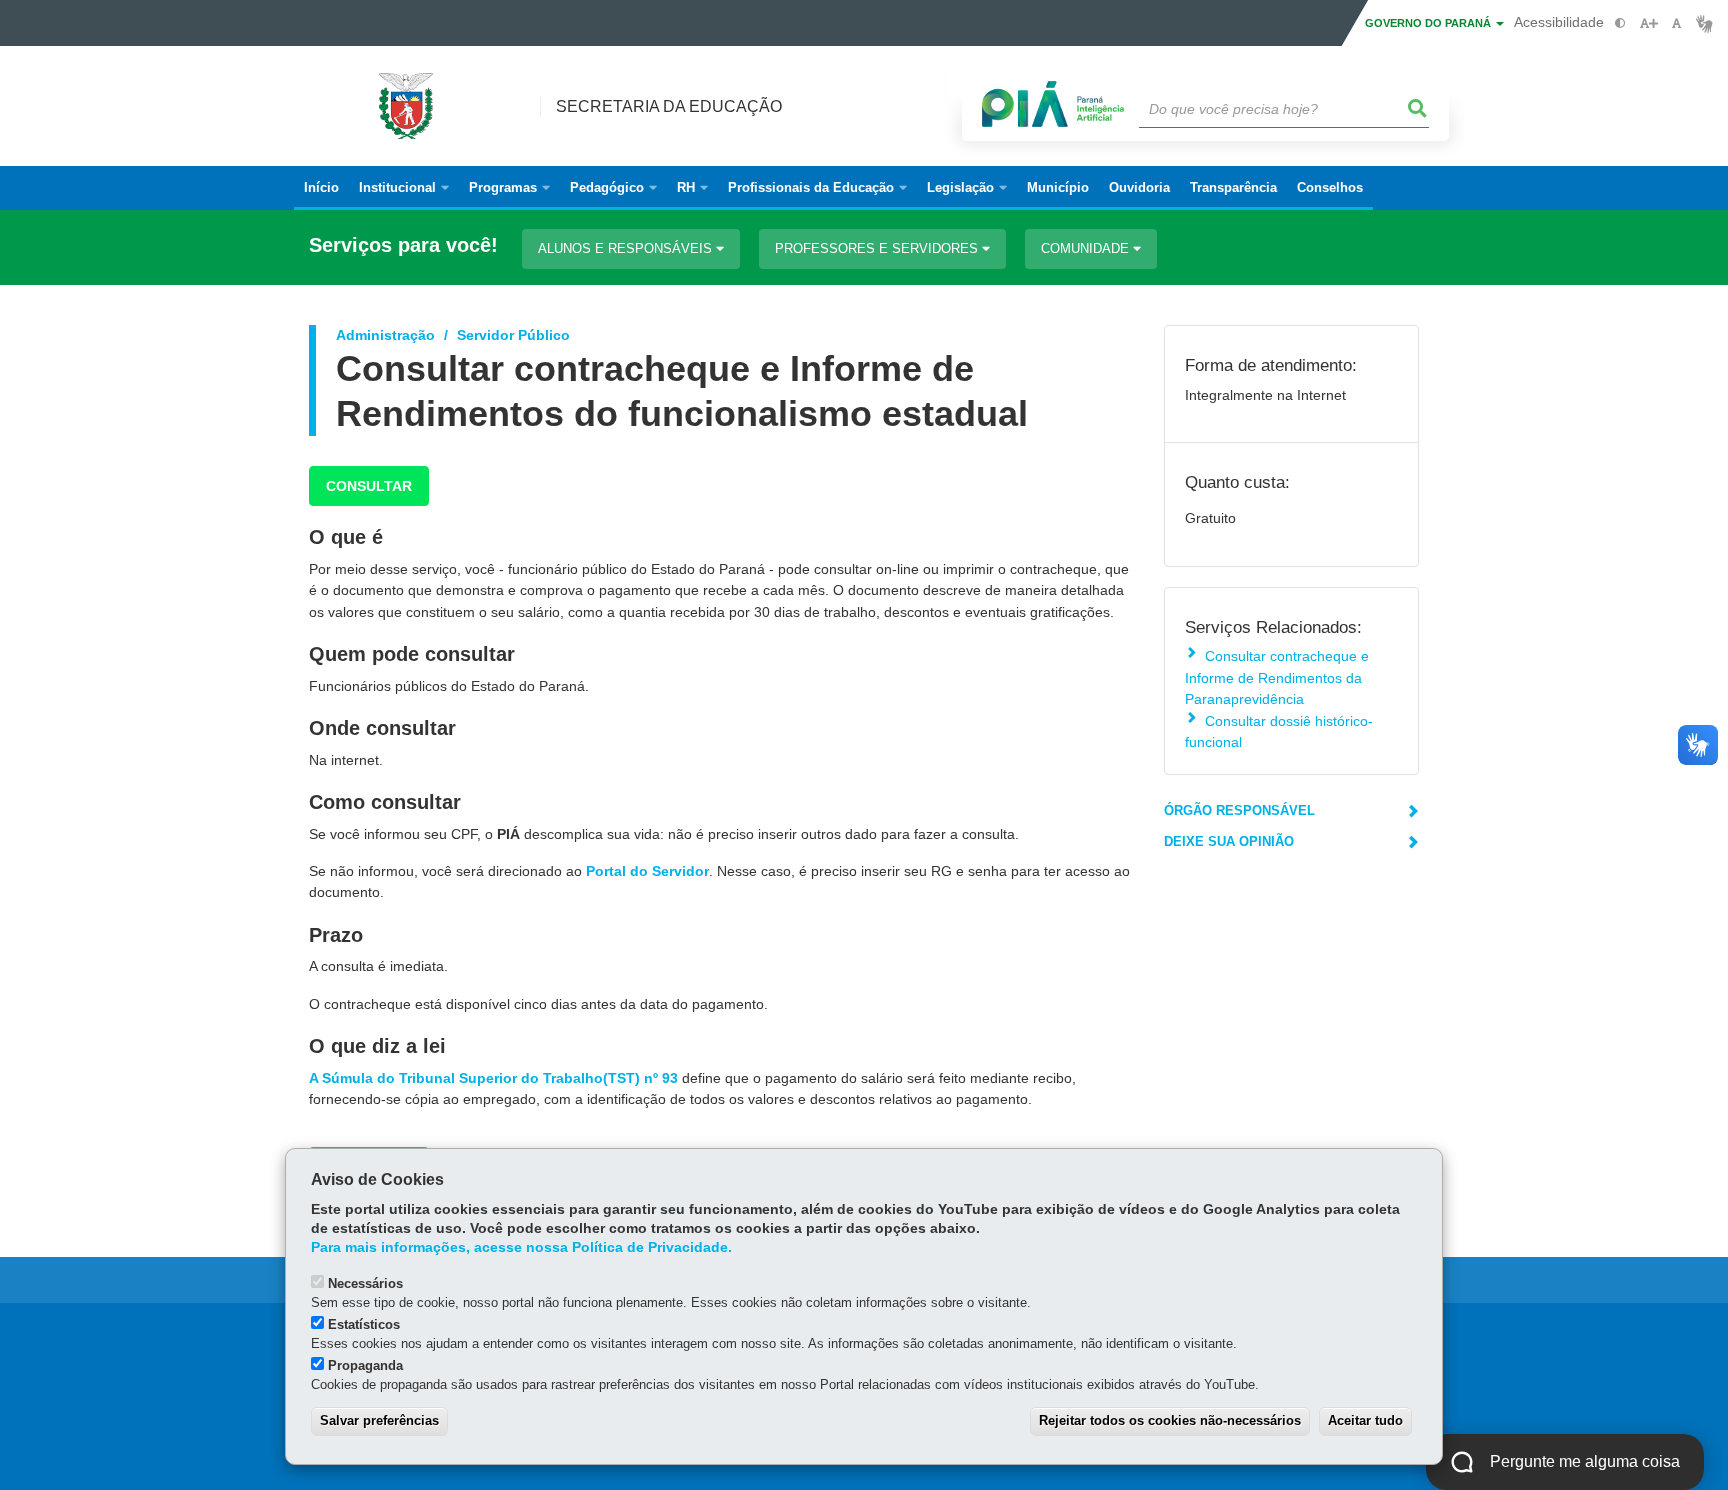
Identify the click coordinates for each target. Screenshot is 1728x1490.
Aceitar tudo (1365, 1420)
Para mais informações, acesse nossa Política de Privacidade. (521, 1247)
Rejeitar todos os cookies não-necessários (1170, 1420)
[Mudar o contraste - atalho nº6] (1620, 23)
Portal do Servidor (647, 871)
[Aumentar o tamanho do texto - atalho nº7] (1648, 23)
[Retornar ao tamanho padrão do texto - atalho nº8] (1676, 23)
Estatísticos (364, 1324)
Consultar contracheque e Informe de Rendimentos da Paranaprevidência (1277, 677)
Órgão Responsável (1239, 810)
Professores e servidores (878, 248)
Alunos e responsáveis (627, 248)
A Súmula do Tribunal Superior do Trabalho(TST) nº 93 (493, 1078)
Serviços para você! (403, 245)
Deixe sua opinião (1229, 841)
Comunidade (1087, 248)
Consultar (369, 486)
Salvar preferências (379, 1420)
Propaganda (365, 1365)
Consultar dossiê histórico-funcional (1279, 731)
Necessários (365, 1283)
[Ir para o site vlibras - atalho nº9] (1704, 23)
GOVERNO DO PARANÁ (1429, 23)
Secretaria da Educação (669, 106)
